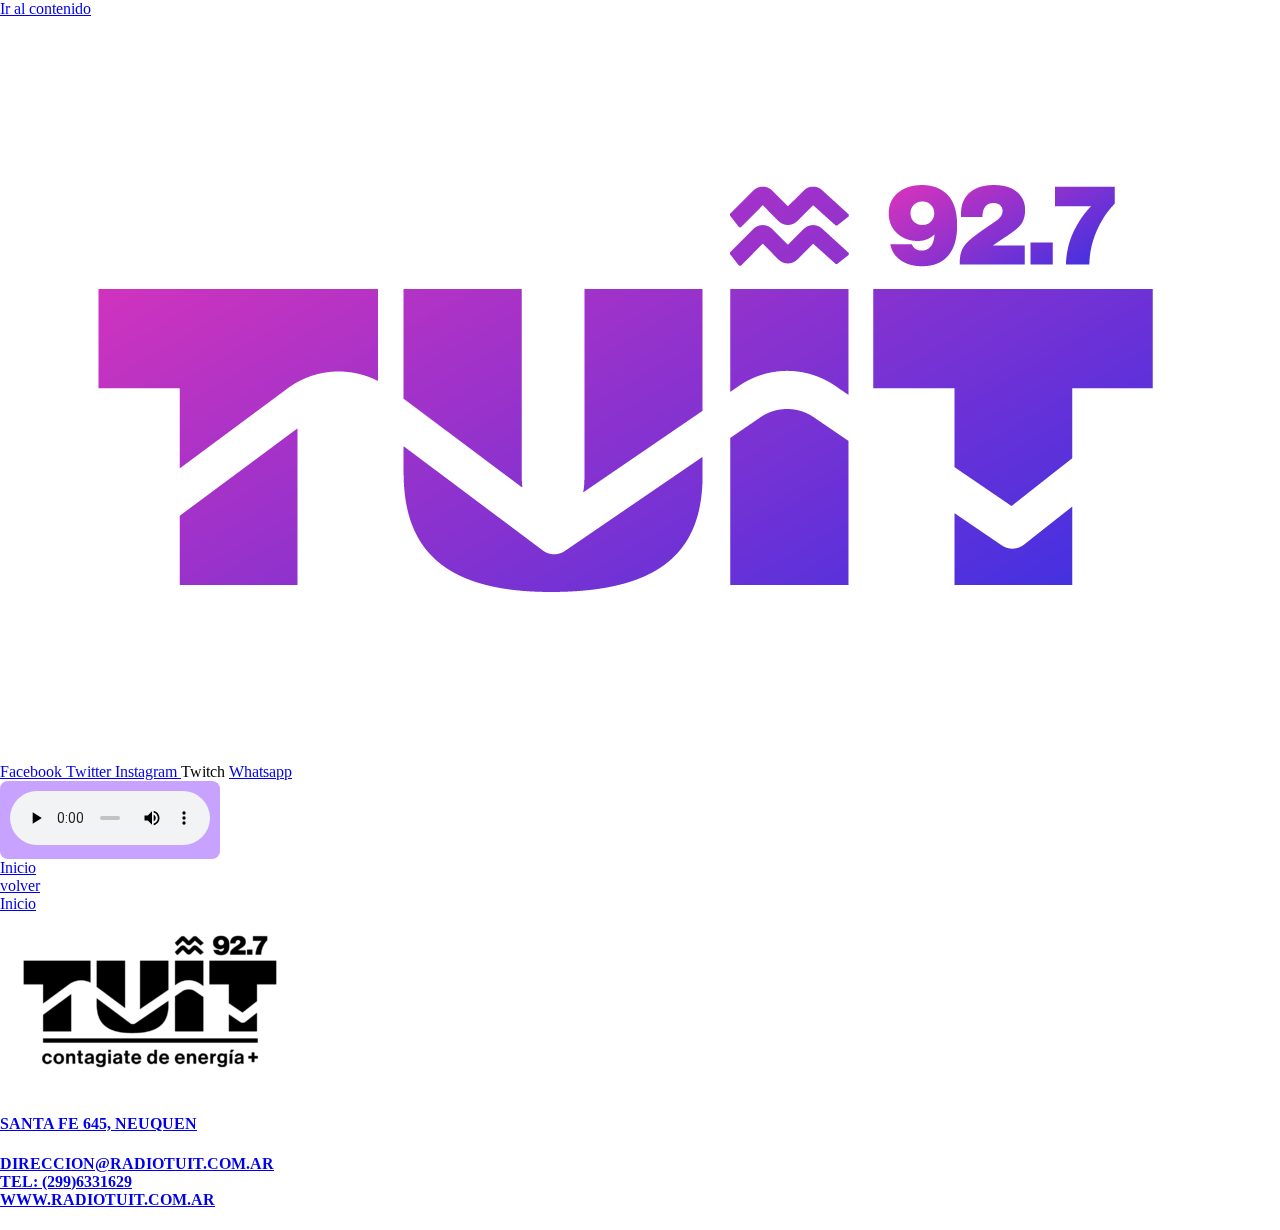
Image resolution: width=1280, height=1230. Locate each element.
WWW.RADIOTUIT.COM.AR (107, 1199)
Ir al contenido (45, 8)
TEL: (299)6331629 (66, 1181)
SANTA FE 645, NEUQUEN (98, 1123)
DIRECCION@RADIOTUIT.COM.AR (137, 1163)
